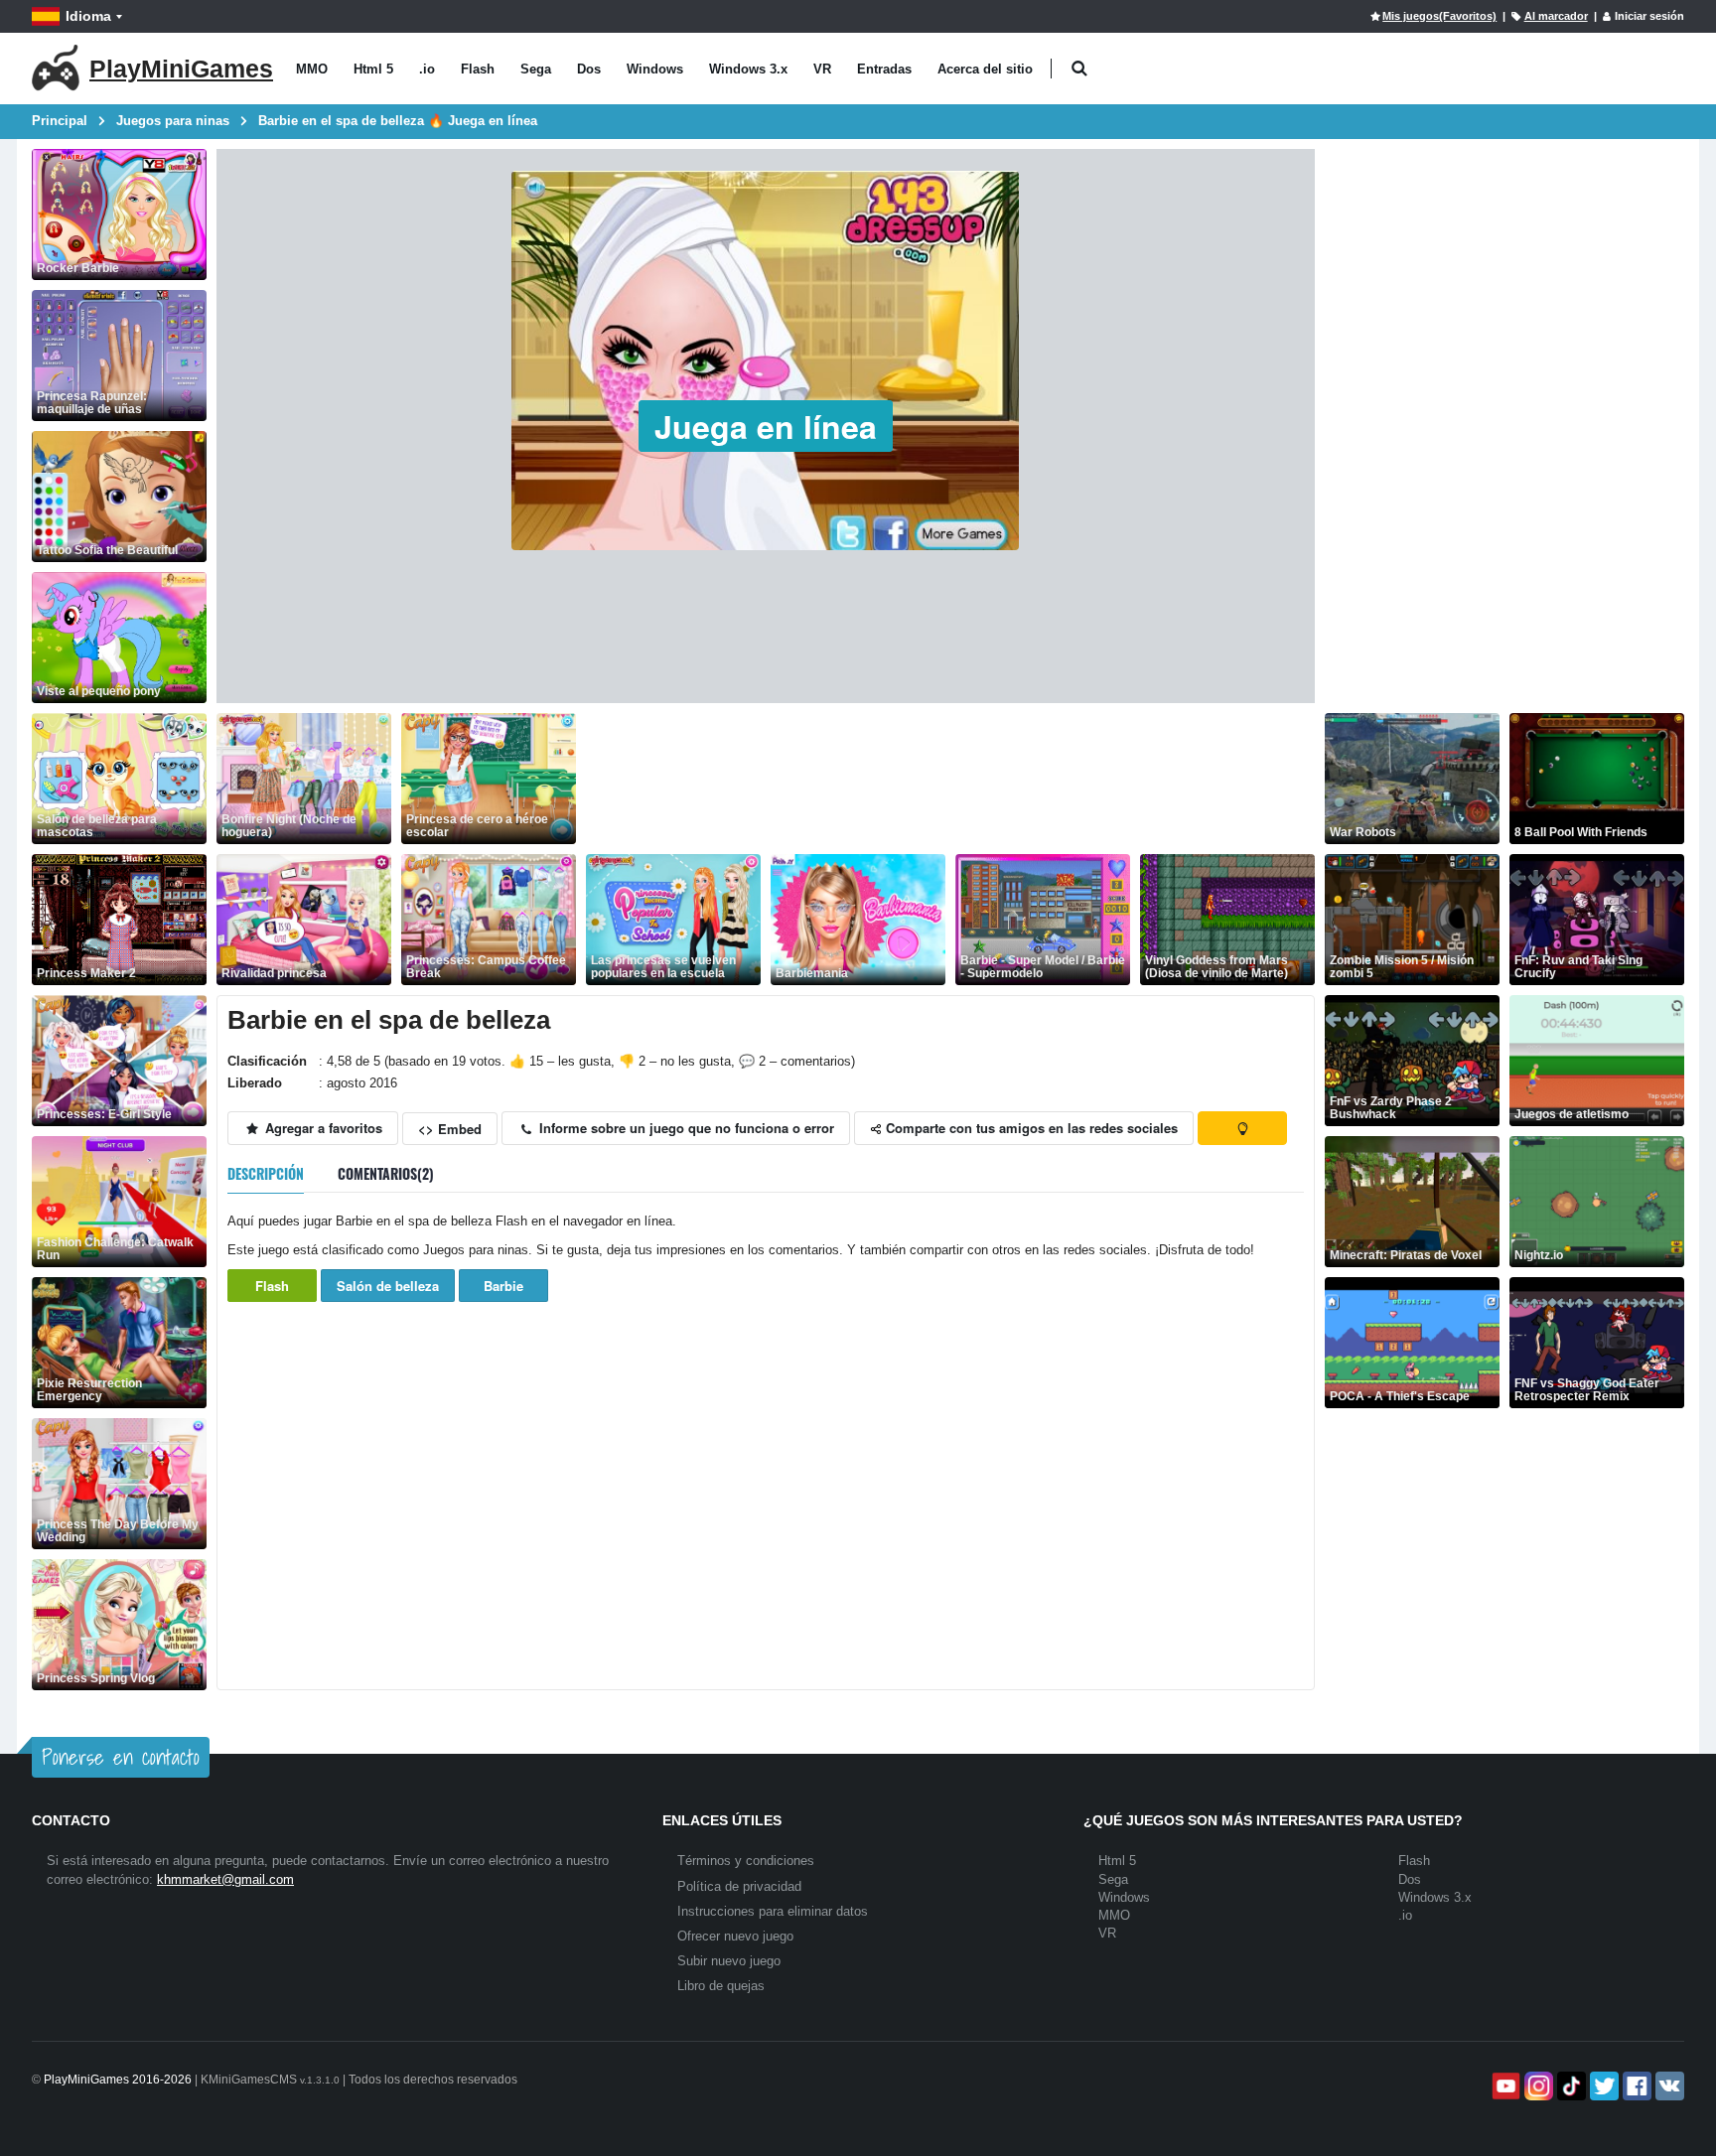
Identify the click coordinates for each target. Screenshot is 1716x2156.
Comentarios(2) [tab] (386, 1173)
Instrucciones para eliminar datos (773, 1911)
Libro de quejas (721, 1986)
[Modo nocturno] (1242, 1128)
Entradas (884, 69)
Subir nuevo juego (729, 1961)
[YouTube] (1504, 2086)
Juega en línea (766, 426)
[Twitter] (1602, 2086)
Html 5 (373, 69)
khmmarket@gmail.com (225, 1879)
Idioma (88, 16)
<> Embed (450, 1129)
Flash (478, 69)
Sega (536, 69)
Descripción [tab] (266, 1173)
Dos (589, 69)
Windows (655, 69)
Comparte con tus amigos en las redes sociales (1030, 1128)
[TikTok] (1570, 2086)
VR (822, 69)
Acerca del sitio (985, 69)
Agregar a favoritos (322, 1128)
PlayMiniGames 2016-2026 (118, 2080)
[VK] (1668, 2086)
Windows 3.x (748, 69)
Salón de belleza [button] (388, 1286)
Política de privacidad (739, 1886)
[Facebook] (1635, 2086)
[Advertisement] (947, 779)
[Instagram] (1537, 2086)
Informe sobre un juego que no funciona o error (685, 1128)
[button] (1079, 69)
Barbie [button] (503, 1286)
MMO (312, 69)
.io (427, 69)
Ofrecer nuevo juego (735, 1936)
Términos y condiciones (746, 1861)
